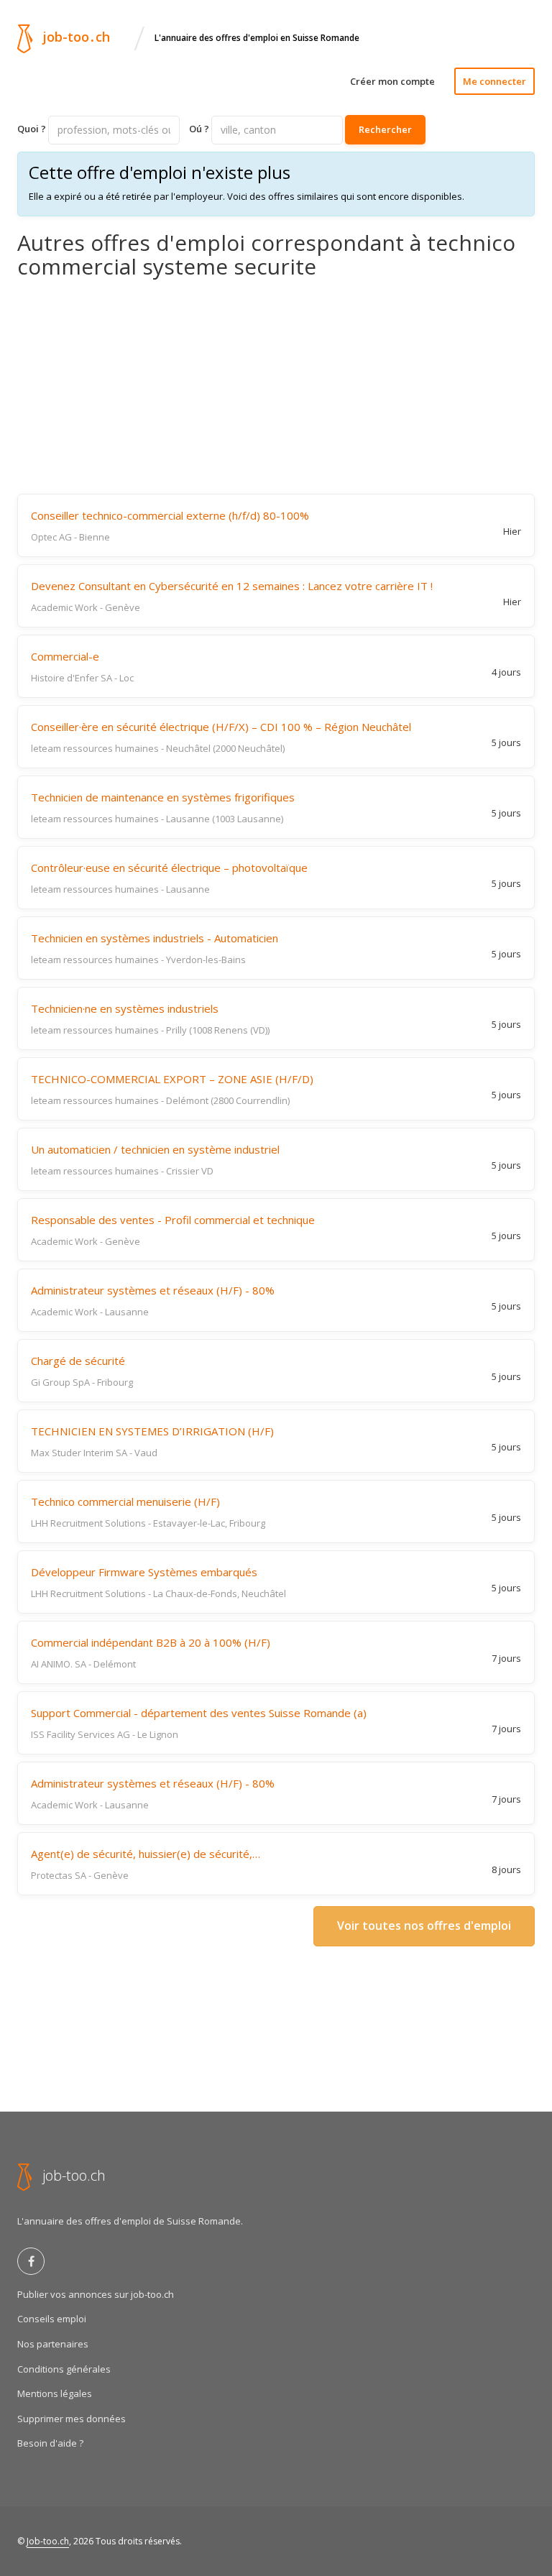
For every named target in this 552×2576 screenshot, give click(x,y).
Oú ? (199, 129)
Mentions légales (55, 2393)
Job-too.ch (48, 2541)
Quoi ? (32, 129)
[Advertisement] (276, 386)
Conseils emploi (52, 2319)
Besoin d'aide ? (50, 2443)
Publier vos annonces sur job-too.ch (96, 2294)
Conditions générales (64, 2369)
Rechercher (385, 129)
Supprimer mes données (72, 2419)
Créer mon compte (392, 81)
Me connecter (494, 81)
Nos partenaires (53, 2344)
